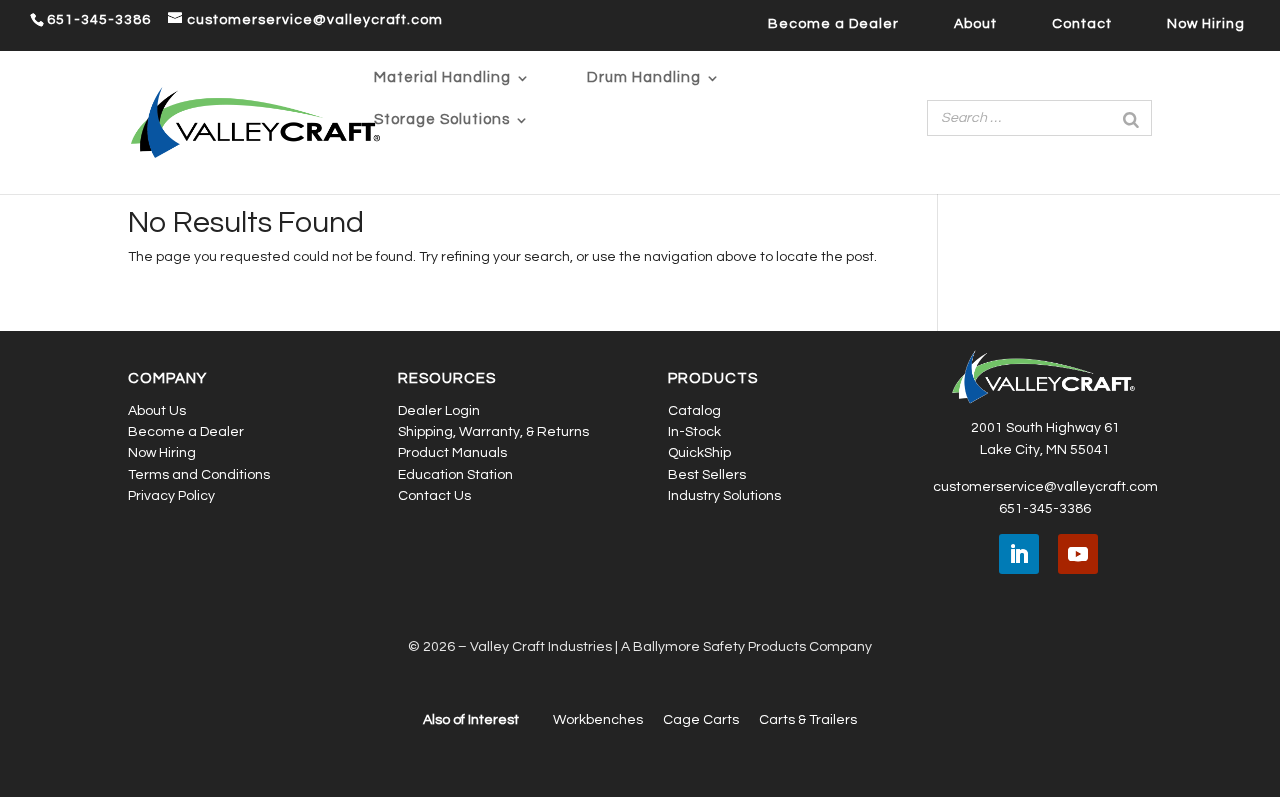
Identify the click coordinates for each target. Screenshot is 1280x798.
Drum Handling (644, 78)
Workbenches (598, 720)
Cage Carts (701, 720)
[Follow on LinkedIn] (1019, 554)
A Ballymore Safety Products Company (746, 647)
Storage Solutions (442, 120)
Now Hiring (1206, 24)
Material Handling (442, 78)
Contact (1082, 24)
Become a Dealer (833, 24)
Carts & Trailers (808, 720)
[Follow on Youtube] (1078, 554)
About (975, 24)
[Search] (1131, 118)
